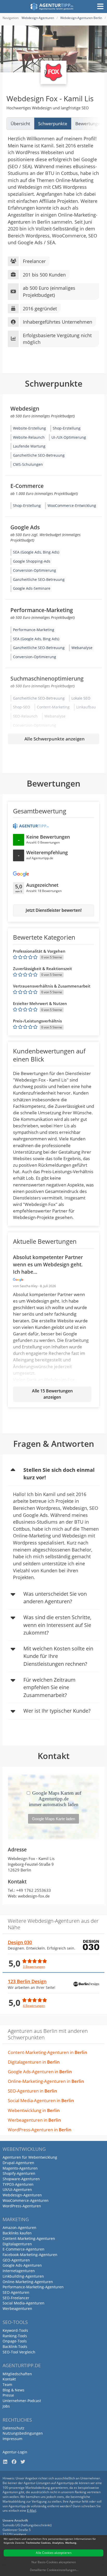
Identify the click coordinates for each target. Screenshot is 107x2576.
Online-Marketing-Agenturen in (46, 2081)
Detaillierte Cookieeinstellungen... (54, 2570)
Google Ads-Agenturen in (40, 2072)
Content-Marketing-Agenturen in (48, 2052)
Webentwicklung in (34, 2110)
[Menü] (100, 7)
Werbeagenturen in (34, 2120)
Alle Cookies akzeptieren (54, 2553)
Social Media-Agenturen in (41, 2100)
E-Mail (32, 2511)
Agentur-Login (15, 2452)
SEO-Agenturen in (32, 2091)
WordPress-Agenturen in (40, 2130)
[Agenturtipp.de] (52, 7)
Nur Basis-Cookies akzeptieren (54, 2562)
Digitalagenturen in (34, 2062)
